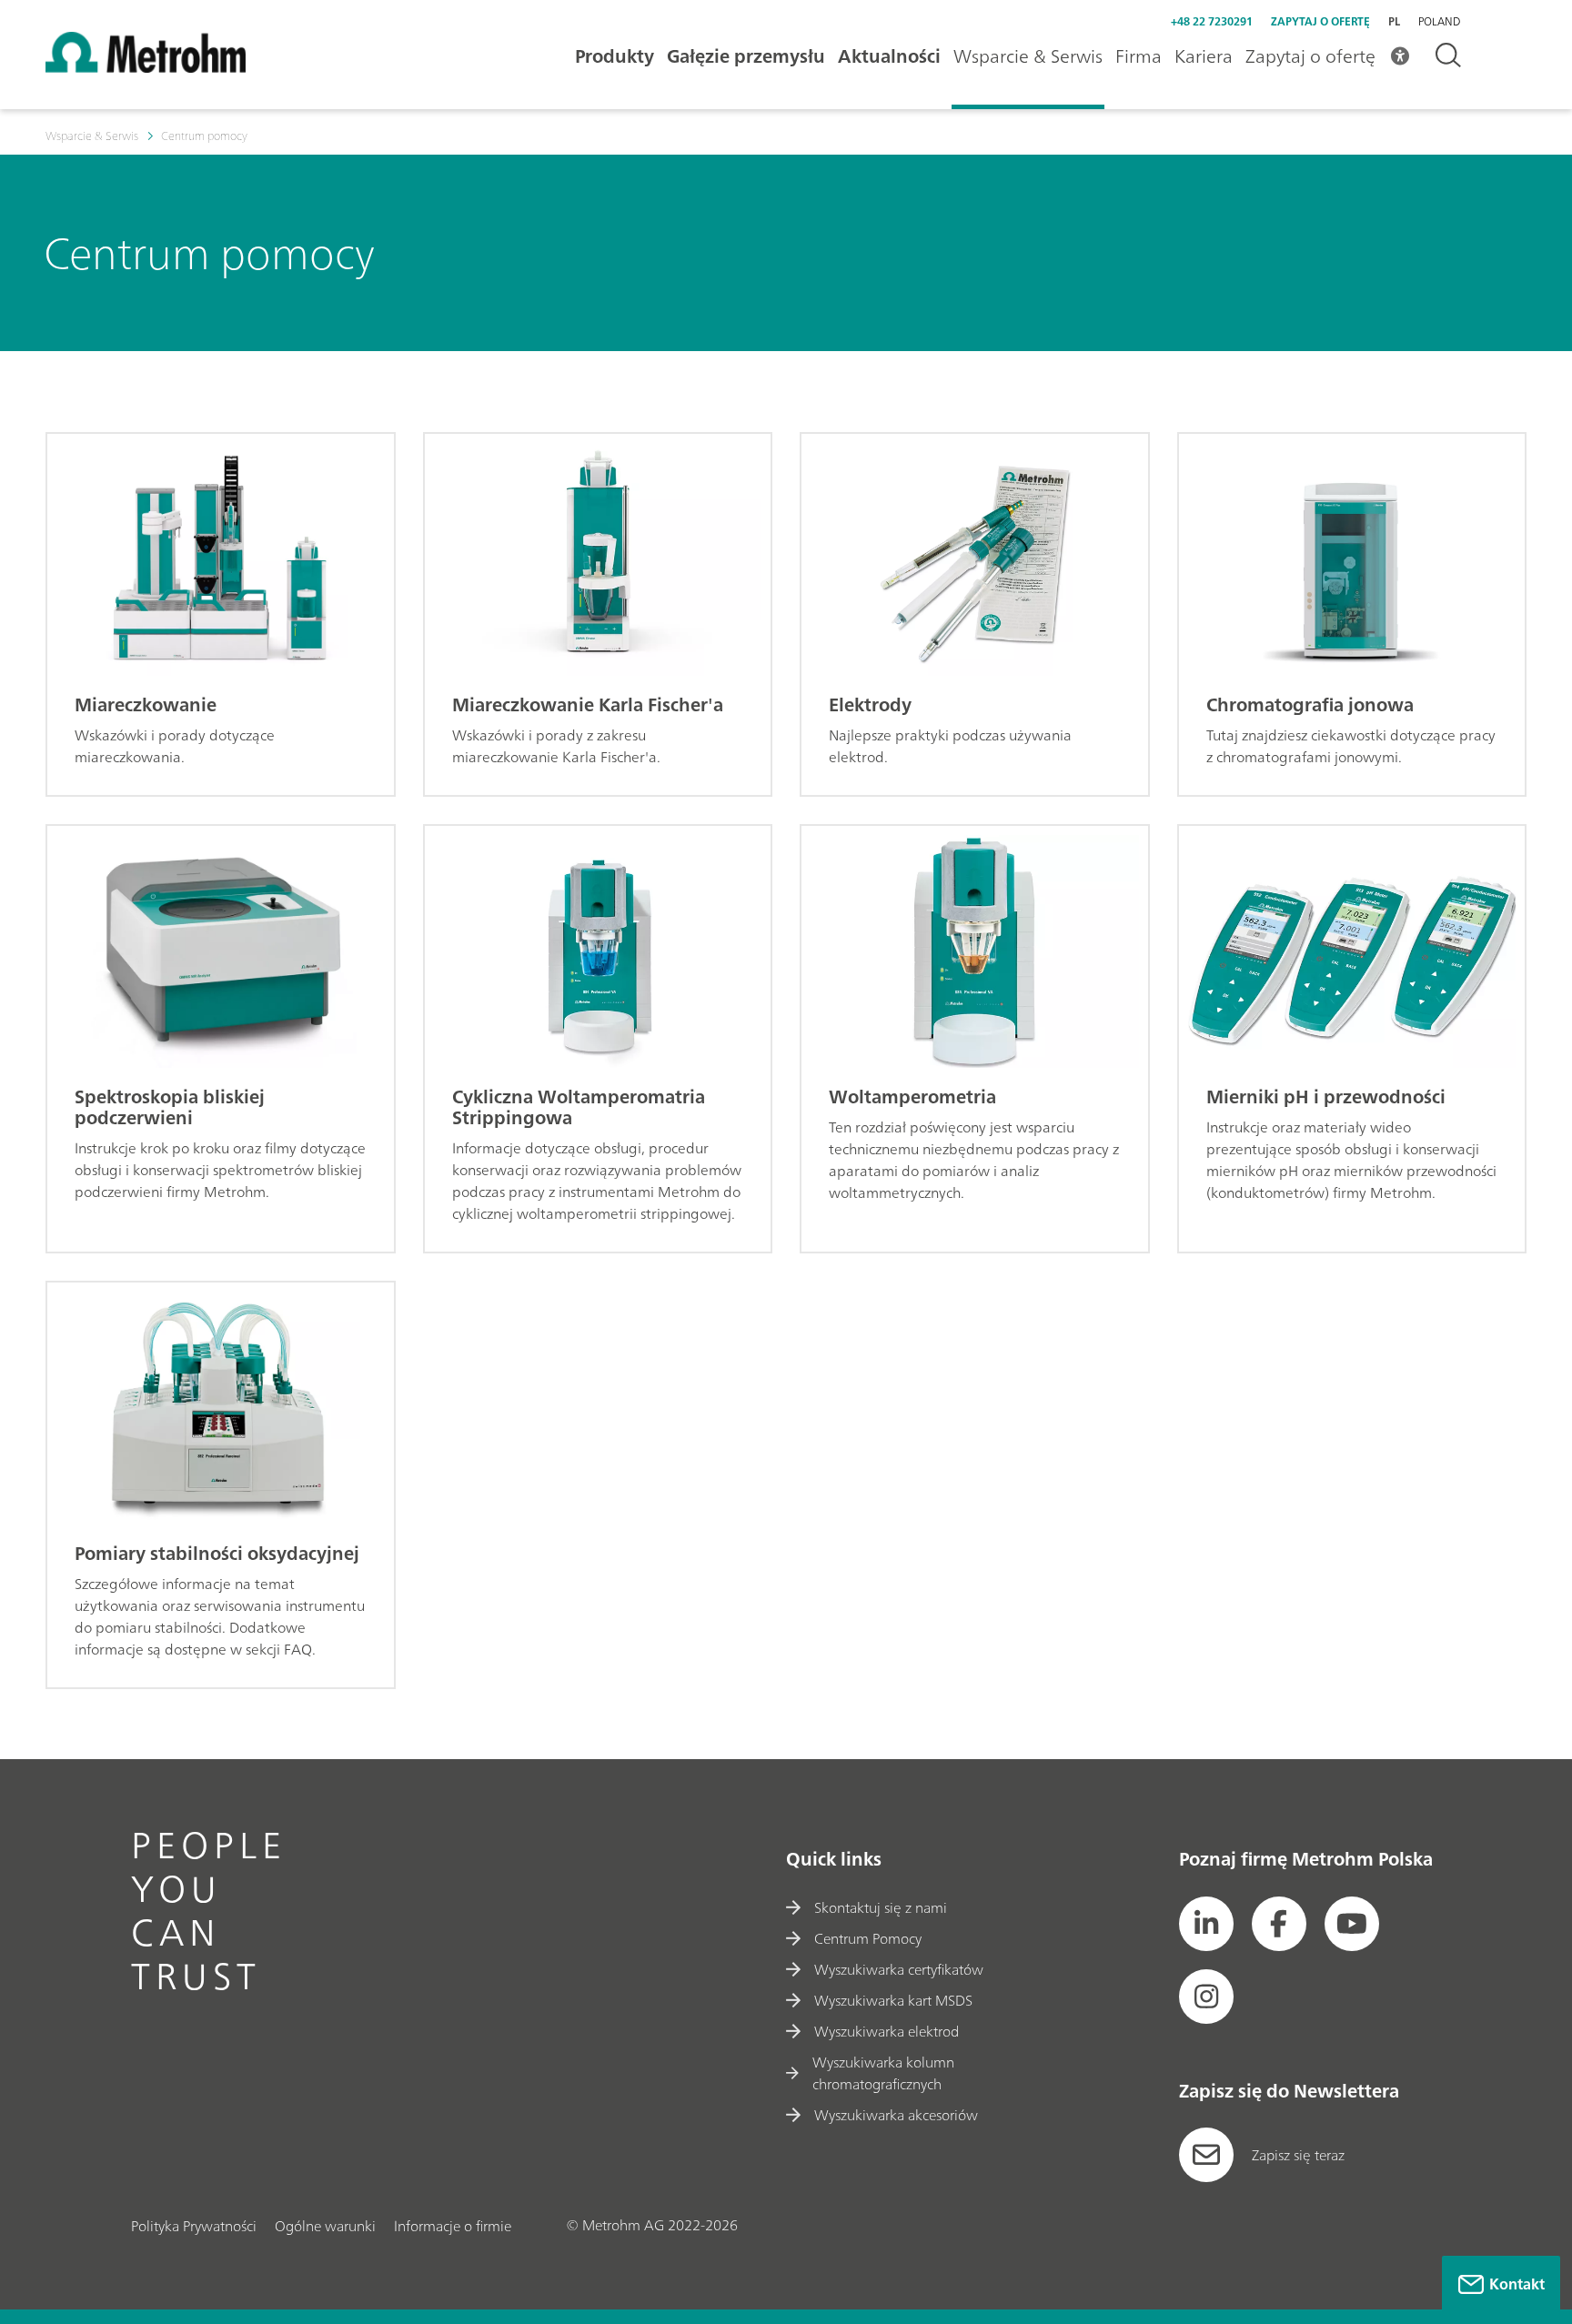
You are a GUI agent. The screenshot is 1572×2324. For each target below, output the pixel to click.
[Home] (146, 67)
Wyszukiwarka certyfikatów (899, 1969)
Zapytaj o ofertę (1320, 21)
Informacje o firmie (453, 2226)
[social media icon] (1206, 1924)
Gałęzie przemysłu (746, 56)
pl (1394, 21)
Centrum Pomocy (868, 1938)
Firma (1139, 56)
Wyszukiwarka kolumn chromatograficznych (883, 2073)
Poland (1439, 22)
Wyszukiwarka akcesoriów (896, 2115)
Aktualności (889, 56)
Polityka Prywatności (194, 2226)
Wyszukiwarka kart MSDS (893, 2000)
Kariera (1204, 56)
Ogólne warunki (325, 2226)
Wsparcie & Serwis (1028, 56)
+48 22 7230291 (1212, 21)
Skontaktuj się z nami (881, 1907)
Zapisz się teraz (1298, 2155)
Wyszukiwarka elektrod (887, 2031)
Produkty (615, 56)
